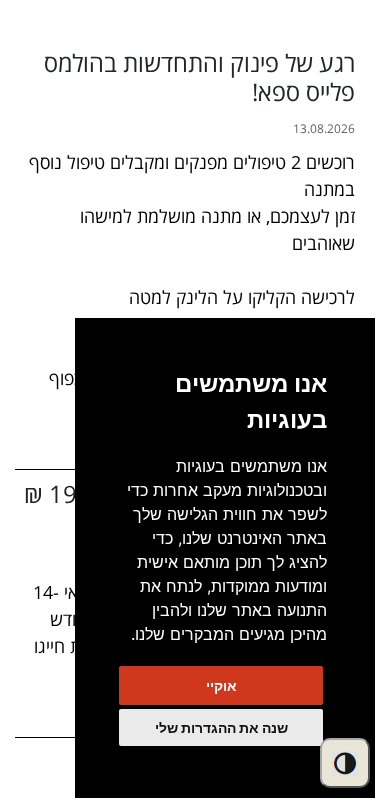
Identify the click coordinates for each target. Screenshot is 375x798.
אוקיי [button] (221, 685)
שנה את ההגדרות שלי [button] (221, 727)
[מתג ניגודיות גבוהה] (345, 763)
